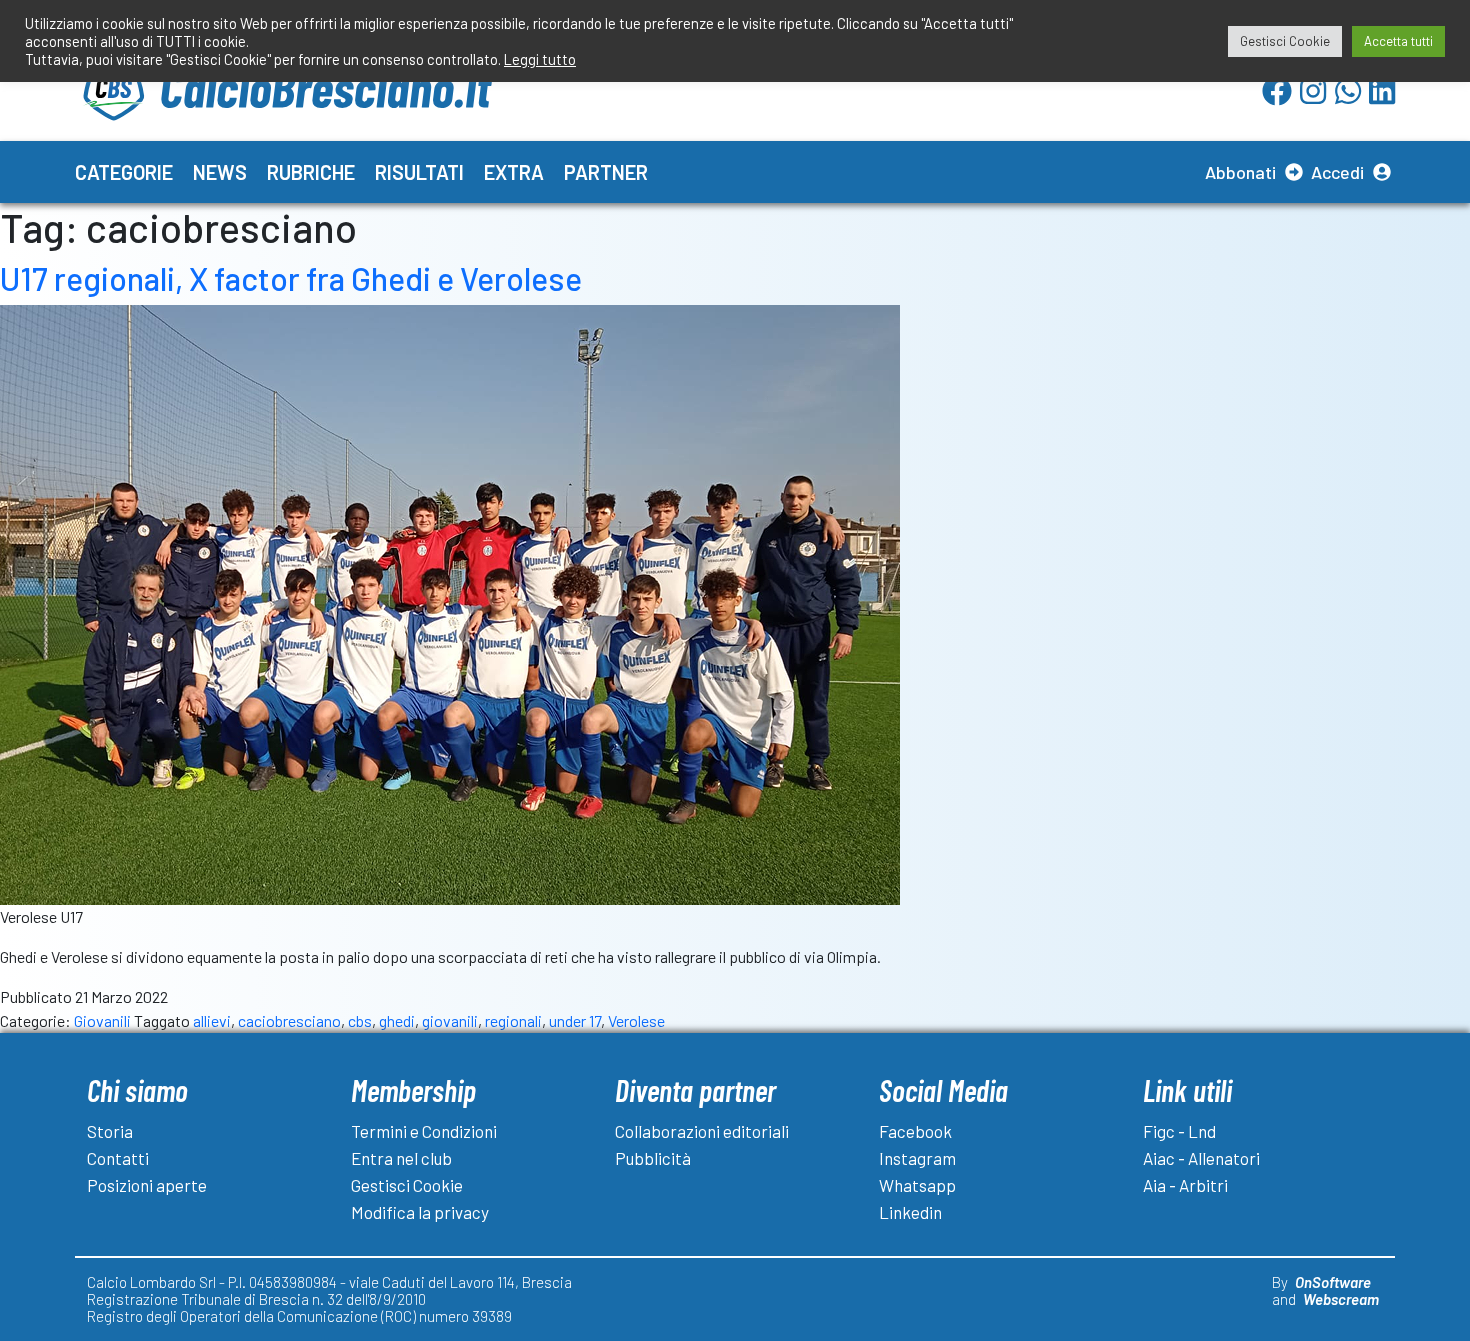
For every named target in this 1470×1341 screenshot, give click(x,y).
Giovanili (102, 1020)
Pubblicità (653, 1158)
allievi (212, 1020)
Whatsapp (917, 1185)
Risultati (419, 172)
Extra (514, 172)
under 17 (575, 1020)
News (220, 172)
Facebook (915, 1131)
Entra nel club (401, 1158)
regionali (513, 1020)
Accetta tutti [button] (1398, 41)
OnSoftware (1333, 1282)
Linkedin (910, 1212)
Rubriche (311, 172)
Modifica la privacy (420, 1212)
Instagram (917, 1158)
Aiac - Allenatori (1201, 1158)
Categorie (124, 172)
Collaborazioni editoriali (702, 1131)
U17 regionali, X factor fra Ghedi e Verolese (291, 278)
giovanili (450, 1020)
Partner (606, 172)
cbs (360, 1020)
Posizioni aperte (147, 1185)
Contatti (118, 1158)
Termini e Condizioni (424, 1131)
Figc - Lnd (1179, 1131)
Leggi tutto (540, 59)
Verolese (636, 1020)
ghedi (397, 1020)
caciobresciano (289, 1020)
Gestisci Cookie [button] (1285, 41)
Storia (110, 1131)
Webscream (1341, 1299)
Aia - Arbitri (1185, 1185)
